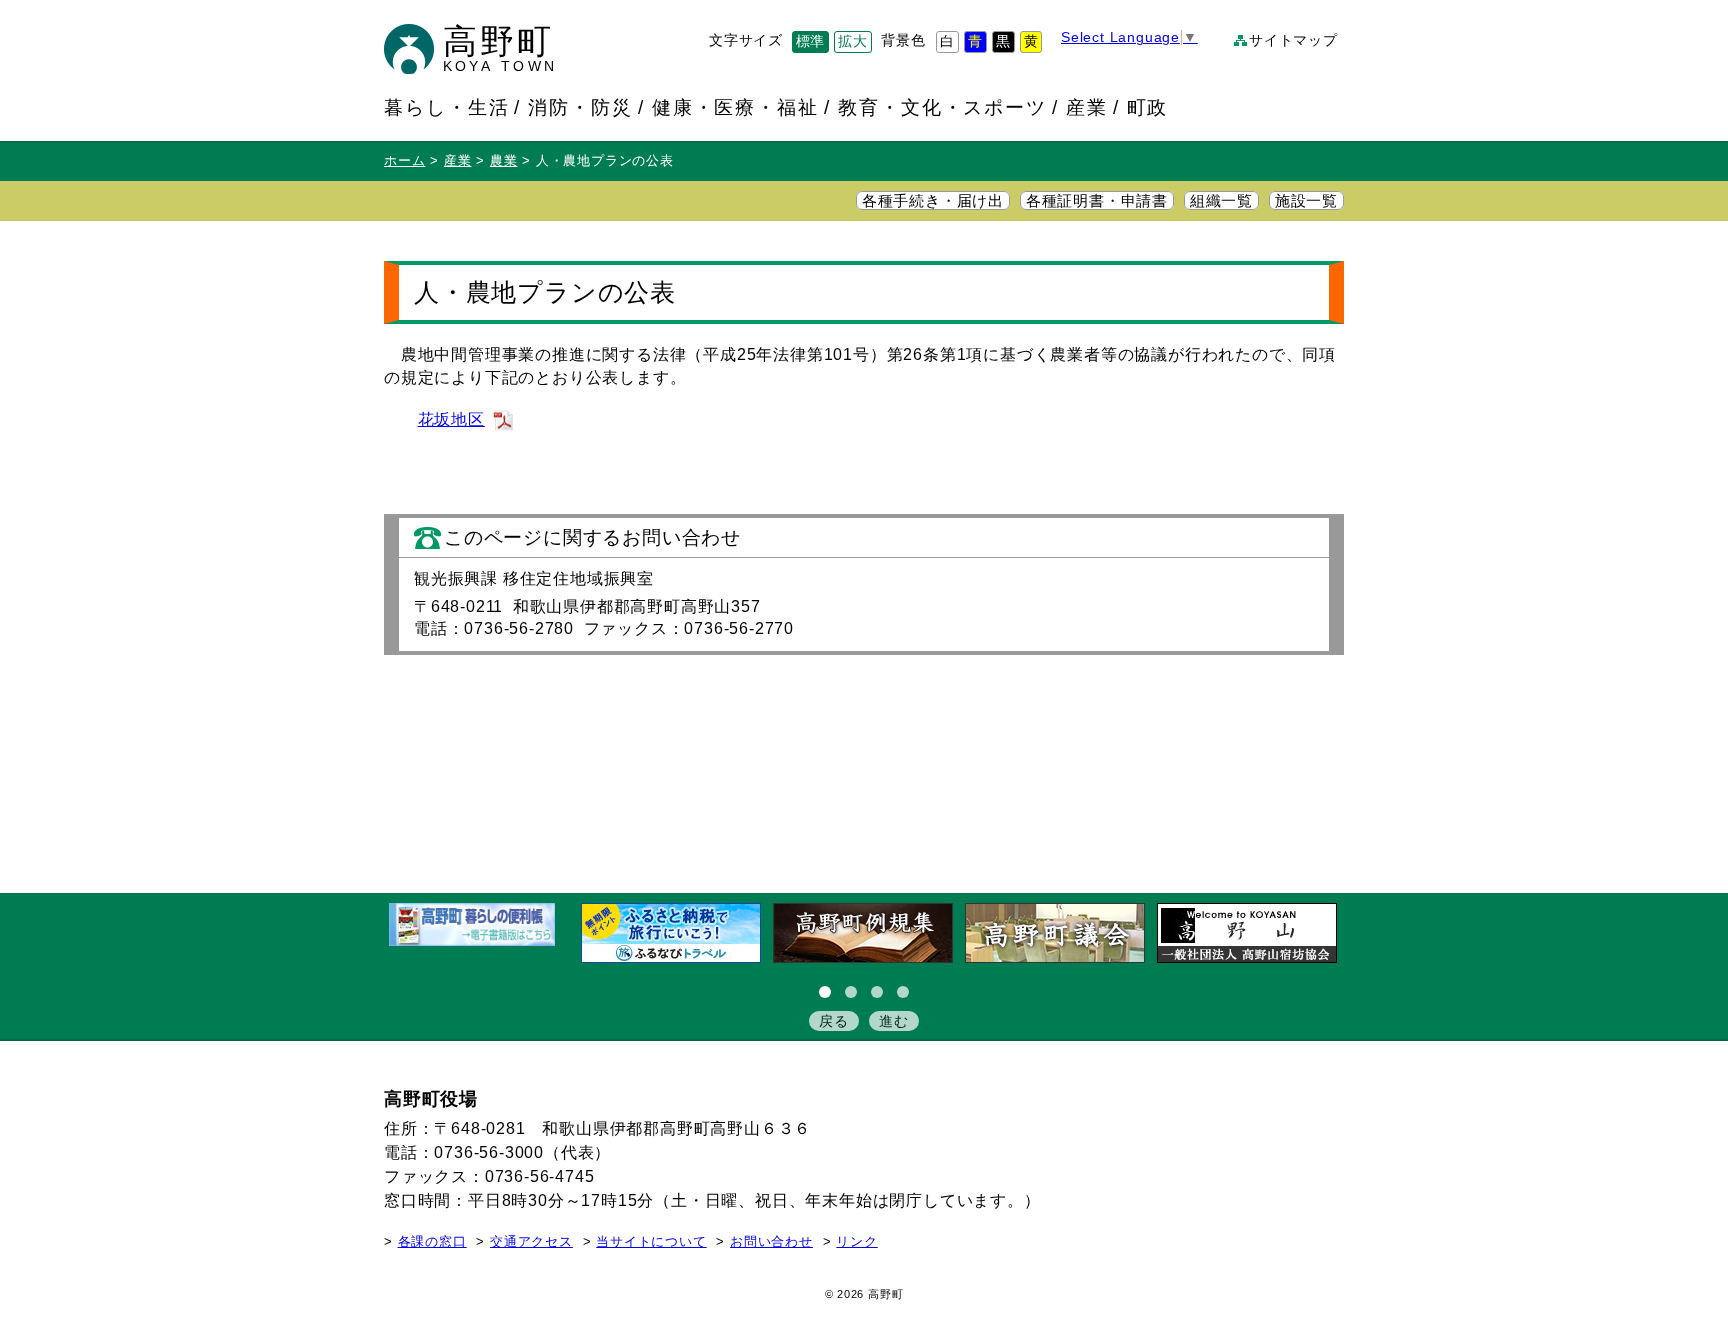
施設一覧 (1306, 201)
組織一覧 (1221, 201)
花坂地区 (451, 419)
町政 (1148, 107)
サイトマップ (1293, 40)
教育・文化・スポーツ (942, 107)
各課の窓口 (432, 1242)
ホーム (404, 161)
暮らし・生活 (447, 107)
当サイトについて (651, 1242)
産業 (1087, 107)
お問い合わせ (771, 1242)
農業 (504, 161)
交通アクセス (531, 1242)
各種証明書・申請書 (1097, 201)
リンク (856, 1242)
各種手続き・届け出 (933, 201)
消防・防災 (580, 107)
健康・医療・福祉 (736, 107)
